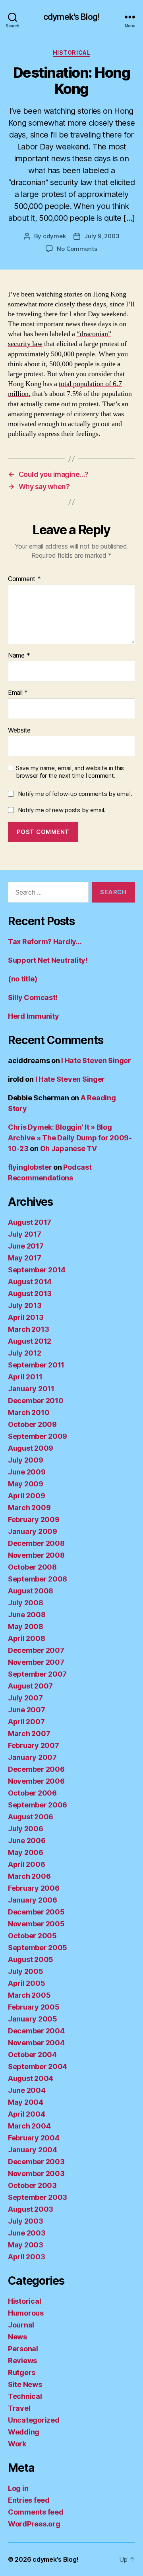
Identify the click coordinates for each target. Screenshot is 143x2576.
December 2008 (36, 1543)
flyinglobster (30, 1167)
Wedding (24, 2432)
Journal (21, 2325)
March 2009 (29, 1508)
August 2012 (30, 1341)
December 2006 (36, 1769)
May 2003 (26, 2245)
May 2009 (26, 1484)
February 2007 (34, 1745)
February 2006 (34, 1888)
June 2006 (27, 1841)
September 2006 (38, 1805)
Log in (18, 2488)
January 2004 (33, 2150)
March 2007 (29, 1734)
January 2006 (33, 1900)
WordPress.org (34, 2524)
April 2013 (26, 1317)
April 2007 (26, 1722)
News (17, 2337)
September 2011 (36, 1365)
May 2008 (26, 1626)
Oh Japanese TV (69, 1148)
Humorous (26, 2313)
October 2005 (32, 1936)
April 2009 (26, 1496)
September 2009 (38, 1436)
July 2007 (25, 1698)
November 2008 (36, 1555)
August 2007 (30, 1686)
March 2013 (28, 1329)
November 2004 (36, 2043)
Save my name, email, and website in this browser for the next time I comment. (70, 772)
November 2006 (36, 1781)
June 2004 (27, 2090)
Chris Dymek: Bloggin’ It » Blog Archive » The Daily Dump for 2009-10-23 (70, 1138)
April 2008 (26, 1638)
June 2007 (27, 1710)
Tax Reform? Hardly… (45, 942)
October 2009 (32, 1424)
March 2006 (29, 1876)
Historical (71, 53)
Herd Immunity (34, 1016)
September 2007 (37, 1674)
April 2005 (26, 1983)
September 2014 (37, 1270)
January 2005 (33, 2019)
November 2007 (36, 1662)
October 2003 (32, 2185)
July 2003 (26, 2221)
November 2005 (36, 1924)
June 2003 (27, 2233)
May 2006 (26, 1852)
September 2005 (38, 1948)
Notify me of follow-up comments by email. (75, 794)
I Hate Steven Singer (96, 1060)
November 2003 (36, 2173)
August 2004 (31, 2078)
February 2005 (34, 2007)
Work (17, 2444)
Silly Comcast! (33, 997)
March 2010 (29, 1412)
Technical (25, 2396)
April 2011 (25, 1377)
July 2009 (26, 1460)
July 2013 (25, 1305)
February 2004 (34, 2138)
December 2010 (36, 1401)
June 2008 (27, 1615)
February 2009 (34, 1519)
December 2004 (36, 2031)
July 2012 (25, 1353)
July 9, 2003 (102, 236)
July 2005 (26, 1971)
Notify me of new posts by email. (62, 810)
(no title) (22, 979)
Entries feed (29, 2500)
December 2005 (36, 1912)
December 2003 (36, 2162)
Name (19, 656)
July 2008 (26, 1603)
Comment (24, 579)
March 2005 (29, 1995)
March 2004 (29, 2126)
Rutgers (22, 2372)
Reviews (22, 2361)
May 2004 (26, 2102)
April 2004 (26, 2114)
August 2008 (31, 1591)
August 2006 (31, 1817)
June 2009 (27, 1472)
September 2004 (38, 2066)
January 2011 (31, 1389)
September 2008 (38, 1579)
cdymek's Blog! (71, 17)
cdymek (54, 236)
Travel (19, 2408)
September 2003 (38, 2197)
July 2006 (26, 1829)
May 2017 (25, 1258)
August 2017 (30, 1222)
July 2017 (25, 1234)
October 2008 (32, 1567)
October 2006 (32, 1793)
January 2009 (33, 1531)
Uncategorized (34, 2420)
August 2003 (31, 2209)
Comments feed (36, 2512)
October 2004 (32, 2055)
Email (18, 693)
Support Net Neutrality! (48, 960)
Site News (25, 2384)
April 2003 (26, 2257)
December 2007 (36, 1650)
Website (19, 731)
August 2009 (31, 1448)
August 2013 (30, 1294)
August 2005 (31, 1959)
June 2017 (26, 1246)
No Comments (77, 249)
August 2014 (30, 1282)
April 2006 (26, 1864)
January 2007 (32, 1757)
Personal (23, 2349)
